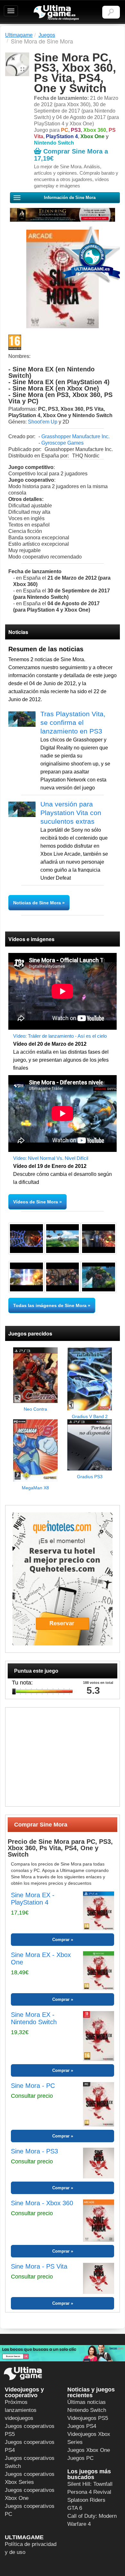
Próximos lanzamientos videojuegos (21, 2410)
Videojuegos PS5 (88, 2418)
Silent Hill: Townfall (90, 2484)
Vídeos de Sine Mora (36, 1202)
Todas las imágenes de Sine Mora (50, 1305)
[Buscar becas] (63, 2353)
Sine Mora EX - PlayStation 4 (33, 1899)
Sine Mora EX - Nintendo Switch (34, 2018)
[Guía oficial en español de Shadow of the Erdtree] (63, 215)
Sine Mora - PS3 (34, 2151)
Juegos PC (80, 2458)
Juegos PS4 (82, 2426)
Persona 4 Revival (89, 2492)
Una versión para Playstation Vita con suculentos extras (71, 813)
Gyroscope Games (63, 443)
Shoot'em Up (43, 422)
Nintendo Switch (87, 2410)
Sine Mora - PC (33, 2086)
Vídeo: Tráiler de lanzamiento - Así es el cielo (60, 1036)
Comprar (61, 1940)
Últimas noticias (87, 2402)
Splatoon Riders (86, 2500)
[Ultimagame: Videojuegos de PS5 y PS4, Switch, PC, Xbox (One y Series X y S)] (56, 13)
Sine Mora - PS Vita (39, 2266)
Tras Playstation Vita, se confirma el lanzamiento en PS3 (73, 722)
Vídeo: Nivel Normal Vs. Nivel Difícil (51, 1158)
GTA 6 (75, 2508)
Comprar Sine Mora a (71, 155)
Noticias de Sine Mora (38, 903)
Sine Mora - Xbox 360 (42, 2203)
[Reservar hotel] (63, 1579)
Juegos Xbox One (89, 2450)
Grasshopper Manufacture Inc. (75, 436)
